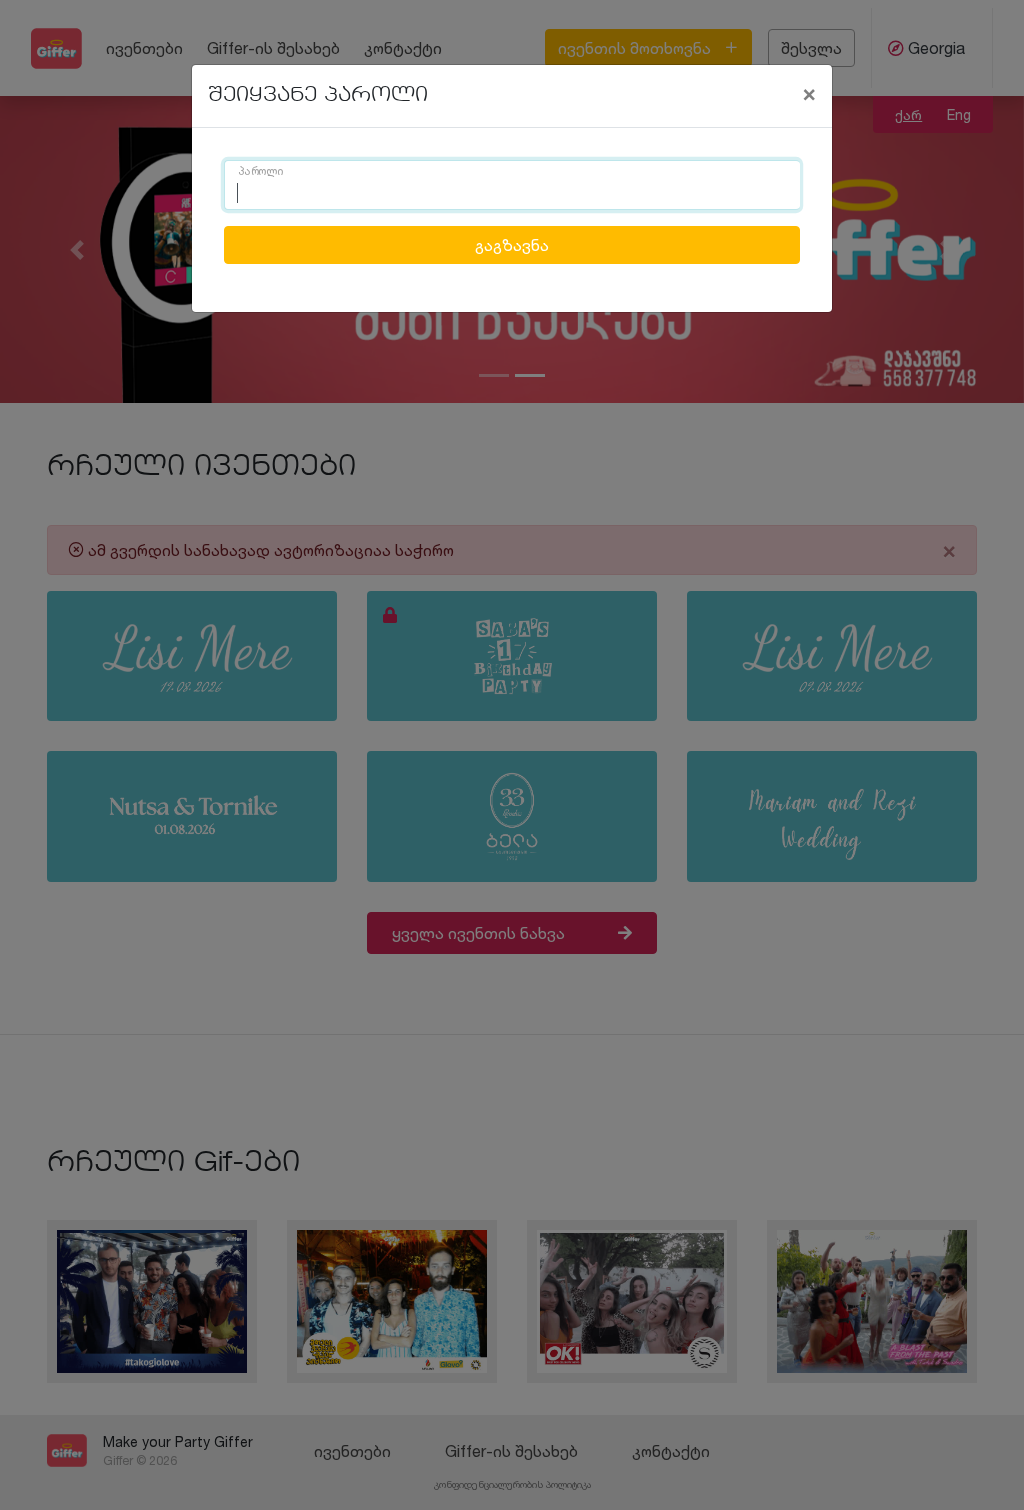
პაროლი (261, 172)
